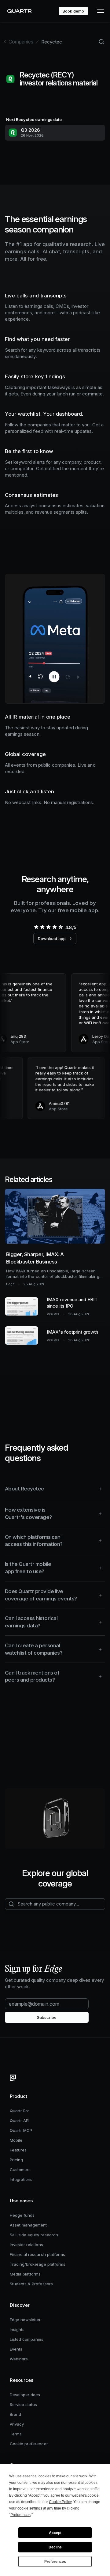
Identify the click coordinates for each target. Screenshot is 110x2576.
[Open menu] (100, 11)
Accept (55, 2533)
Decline (55, 2547)
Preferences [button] (20, 2515)
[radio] (36, 927)
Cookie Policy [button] (60, 2502)
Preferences (55, 2562)
